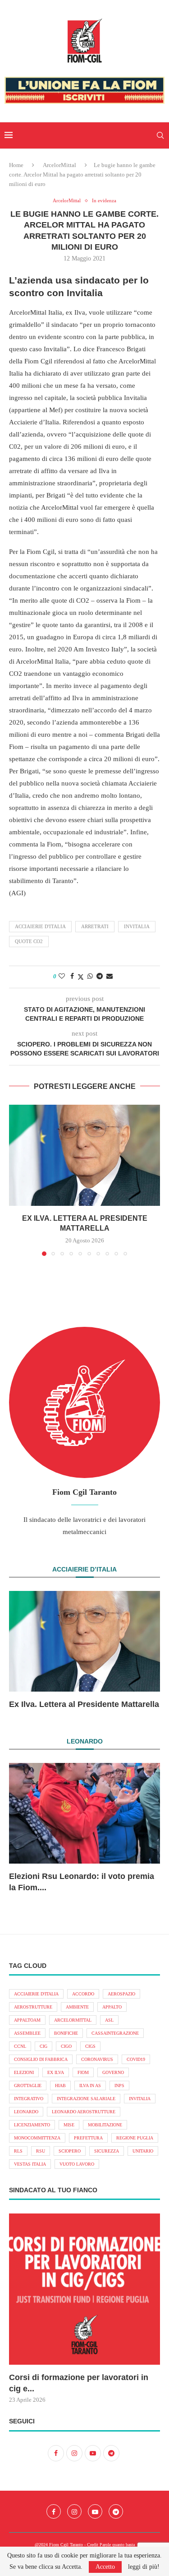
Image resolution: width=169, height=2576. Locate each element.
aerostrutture (33, 2007)
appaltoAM (27, 2020)
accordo (83, 1994)
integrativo (29, 2099)
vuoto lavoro (77, 2164)
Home (16, 165)
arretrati (95, 926)
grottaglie (28, 2085)
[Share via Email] (110, 976)
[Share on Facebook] (72, 976)
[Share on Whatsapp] (90, 976)
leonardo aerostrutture (84, 2112)
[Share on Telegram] (100, 976)
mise (69, 2125)
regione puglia (135, 2138)
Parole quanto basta (117, 2545)
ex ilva (56, 2072)
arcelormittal (73, 2020)
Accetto (105, 2567)
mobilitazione (105, 2125)
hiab (60, 2085)
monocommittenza (37, 2138)
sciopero (70, 2151)
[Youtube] (95, 2511)
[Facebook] (54, 2511)
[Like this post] (62, 976)
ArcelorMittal (59, 165)
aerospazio (121, 1994)
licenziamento (32, 2125)
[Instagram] (74, 2511)
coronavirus (97, 2059)
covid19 (136, 2059)
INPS (119, 2085)
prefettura (88, 2138)
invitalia (137, 926)
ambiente (77, 2007)
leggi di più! (144, 2567)
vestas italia (30, 2164)
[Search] (160, 135)
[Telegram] (116, 2511)
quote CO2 (29, 941)
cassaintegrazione (115, 2033)
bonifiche (66, 2033)
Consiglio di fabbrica (41, 2059)
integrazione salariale (86, 2099)
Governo (113, 2072)
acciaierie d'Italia (40, 926)
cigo (66, 2046)
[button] (17, 1180)
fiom (83, 2072)
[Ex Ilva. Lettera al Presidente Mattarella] (84, 1155)
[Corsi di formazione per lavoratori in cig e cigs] (84, 2289)
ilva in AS (90, 2085)
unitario (143, 2151)
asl (109, 2020)
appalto (112, 2007)
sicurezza (107, 2151)
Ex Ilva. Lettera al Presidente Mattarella (84, 1704)
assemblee (27, 2033)
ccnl (20, 2046)
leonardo (26, 2112)
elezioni (24, 2072)
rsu (41, 2151)
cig (43, 2046)
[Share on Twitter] (81, 977)
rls (18, 2151)
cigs (90, 2046)
